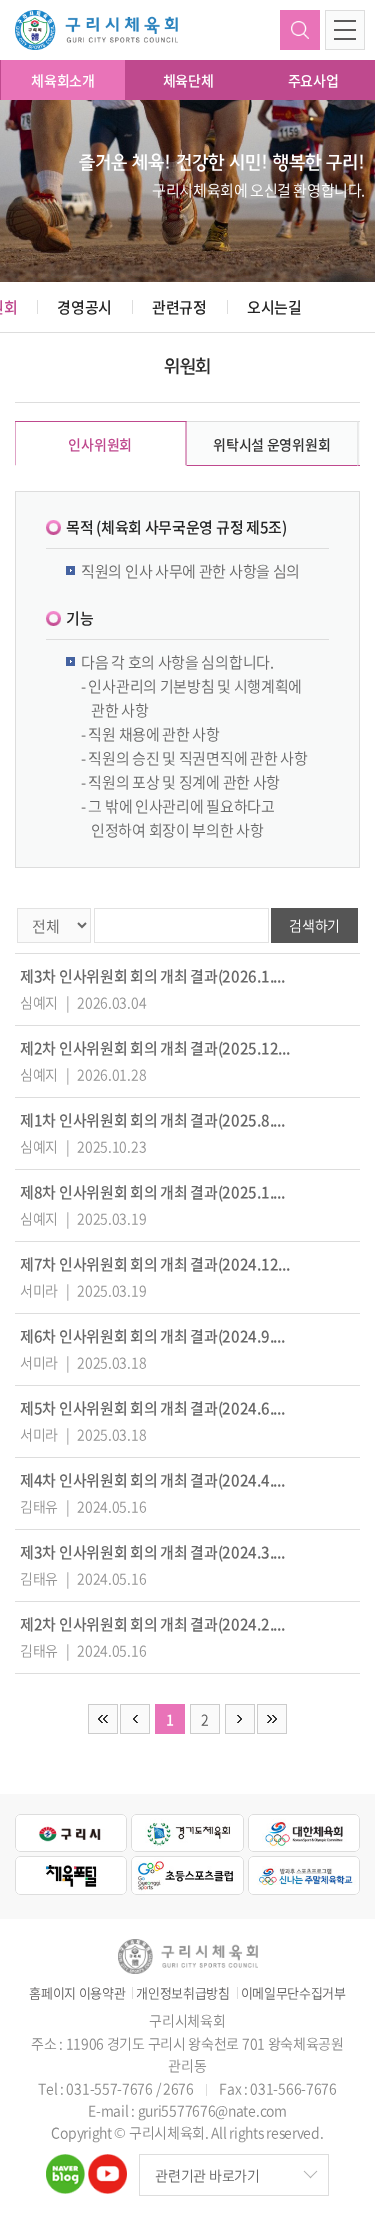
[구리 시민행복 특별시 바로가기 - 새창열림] (71, 1833)
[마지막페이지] (272, 1719)
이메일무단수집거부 (293, 1993)
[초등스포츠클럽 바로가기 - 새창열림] (187, 1875)
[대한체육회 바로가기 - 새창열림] (304, 1833)
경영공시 (84, 307)
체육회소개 (63, 80)
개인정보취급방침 (183, 1993)
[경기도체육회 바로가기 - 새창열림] (187, 1833)
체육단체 (188, 80)
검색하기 (300, 30)
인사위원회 (100, 444)
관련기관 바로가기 (207, 2175)
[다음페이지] (240, 1719)
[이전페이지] (135, 1719)
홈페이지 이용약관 (77, 1993)
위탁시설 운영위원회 (271, 444)
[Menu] (345, 30)
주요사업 (313, 80)
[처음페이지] (103, 1719)
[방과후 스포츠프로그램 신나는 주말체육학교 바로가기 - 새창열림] (304, 1875)
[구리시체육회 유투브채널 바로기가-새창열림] (107, 2166)
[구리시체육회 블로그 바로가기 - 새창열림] (65, 2166)
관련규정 (179, 307)
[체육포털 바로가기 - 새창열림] (71, 1875)
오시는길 (274, 307)
